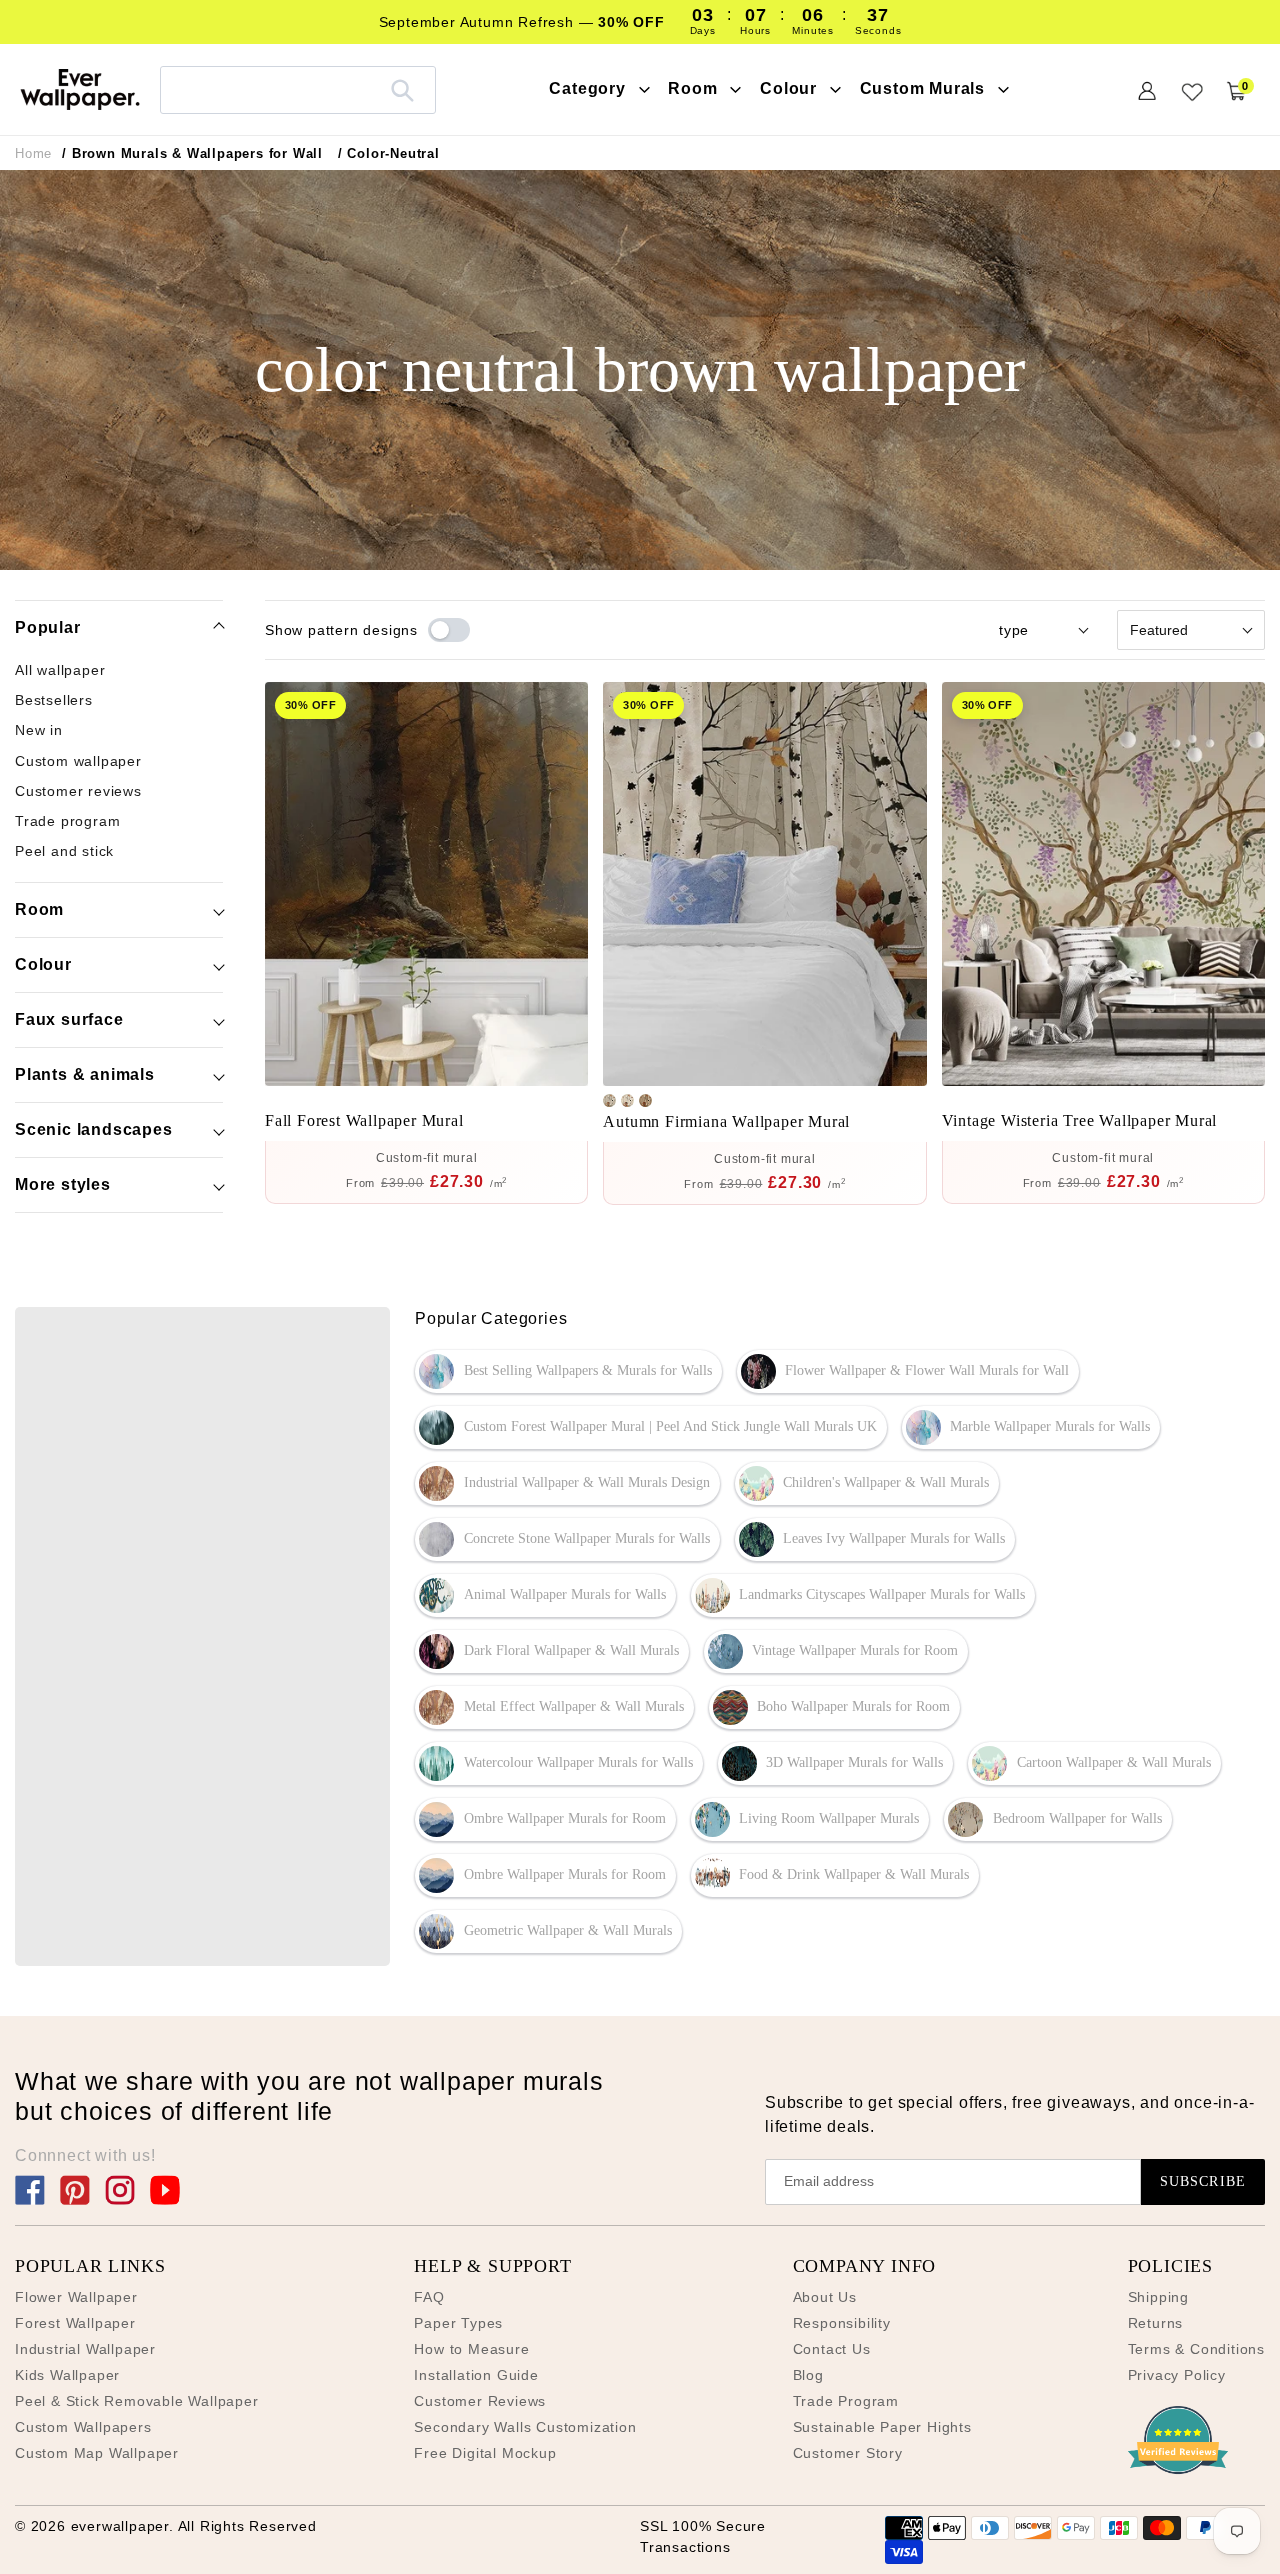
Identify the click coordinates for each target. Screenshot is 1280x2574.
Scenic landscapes (94, 1129)
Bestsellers (54, 701)
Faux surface (69, 1019)
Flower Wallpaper (76, 2297)
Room (39, 909)
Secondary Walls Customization (525, 2427)
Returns (1156, 2323)
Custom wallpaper (78, 761)
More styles (63, 1184)
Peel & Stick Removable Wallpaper (137, 2401)
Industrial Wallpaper (85, 2349)
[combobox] (298, 89)
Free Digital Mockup (485, 2453)
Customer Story (848, 2453)
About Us (825, 2297)
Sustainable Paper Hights (882, 2427)
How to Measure (471, 2349)
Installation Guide (476, 2375)
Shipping (1158, 2297)
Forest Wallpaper (75, 2323)
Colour (43, 964)
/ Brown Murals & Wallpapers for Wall (192, 153)
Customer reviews (78, 792)
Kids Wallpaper (67, 2375)
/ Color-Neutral (389, 153)
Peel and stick (64, 852)
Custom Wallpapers (83, 2427)
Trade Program (846, 2401)
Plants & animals (85, 1074)
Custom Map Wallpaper (97, 2453)
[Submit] (402, 90)
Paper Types (458, 2323)
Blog (808, 2375)
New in (39, 731)
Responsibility (842, 2323)
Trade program (67, 822)
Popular (48, 627)
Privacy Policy (1177, 2375)
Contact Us (832, 2349)
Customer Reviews (480, 2401)
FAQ (429, 2297)
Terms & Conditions (1196, 2349)
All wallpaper (60, 670)
